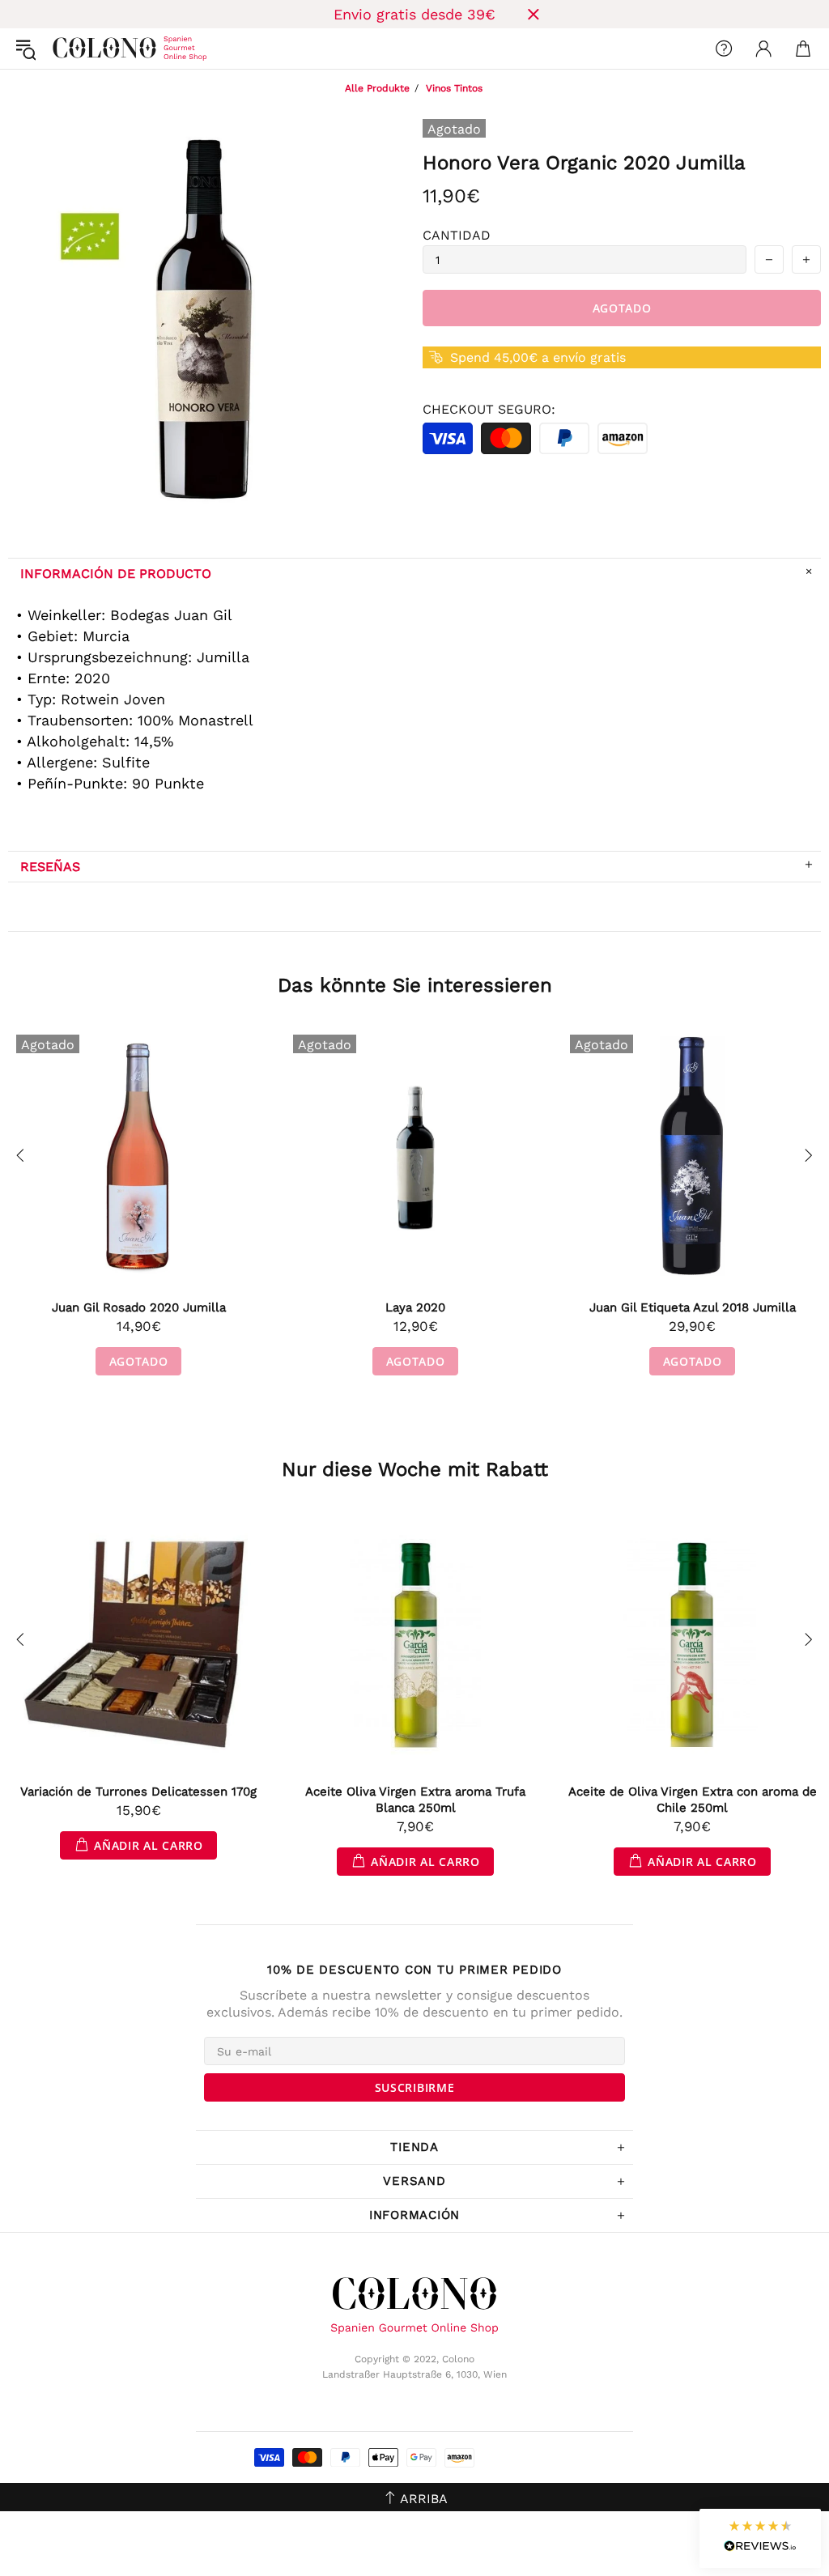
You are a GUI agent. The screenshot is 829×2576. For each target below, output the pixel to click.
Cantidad (457, 235)
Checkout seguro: (489, 409)
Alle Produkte (377, 88)
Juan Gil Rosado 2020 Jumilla (139, 1307)
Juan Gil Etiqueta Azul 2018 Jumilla (693, 1307)
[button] (760, 2538)
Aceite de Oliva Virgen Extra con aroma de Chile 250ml (693, 1800)
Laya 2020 (415, 1307)
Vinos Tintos (454, 88)
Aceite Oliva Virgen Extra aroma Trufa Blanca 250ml (415, 1800)
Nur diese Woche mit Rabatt (415, 1469)
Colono (66, 49)
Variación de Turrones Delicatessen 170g (138, 1792)
